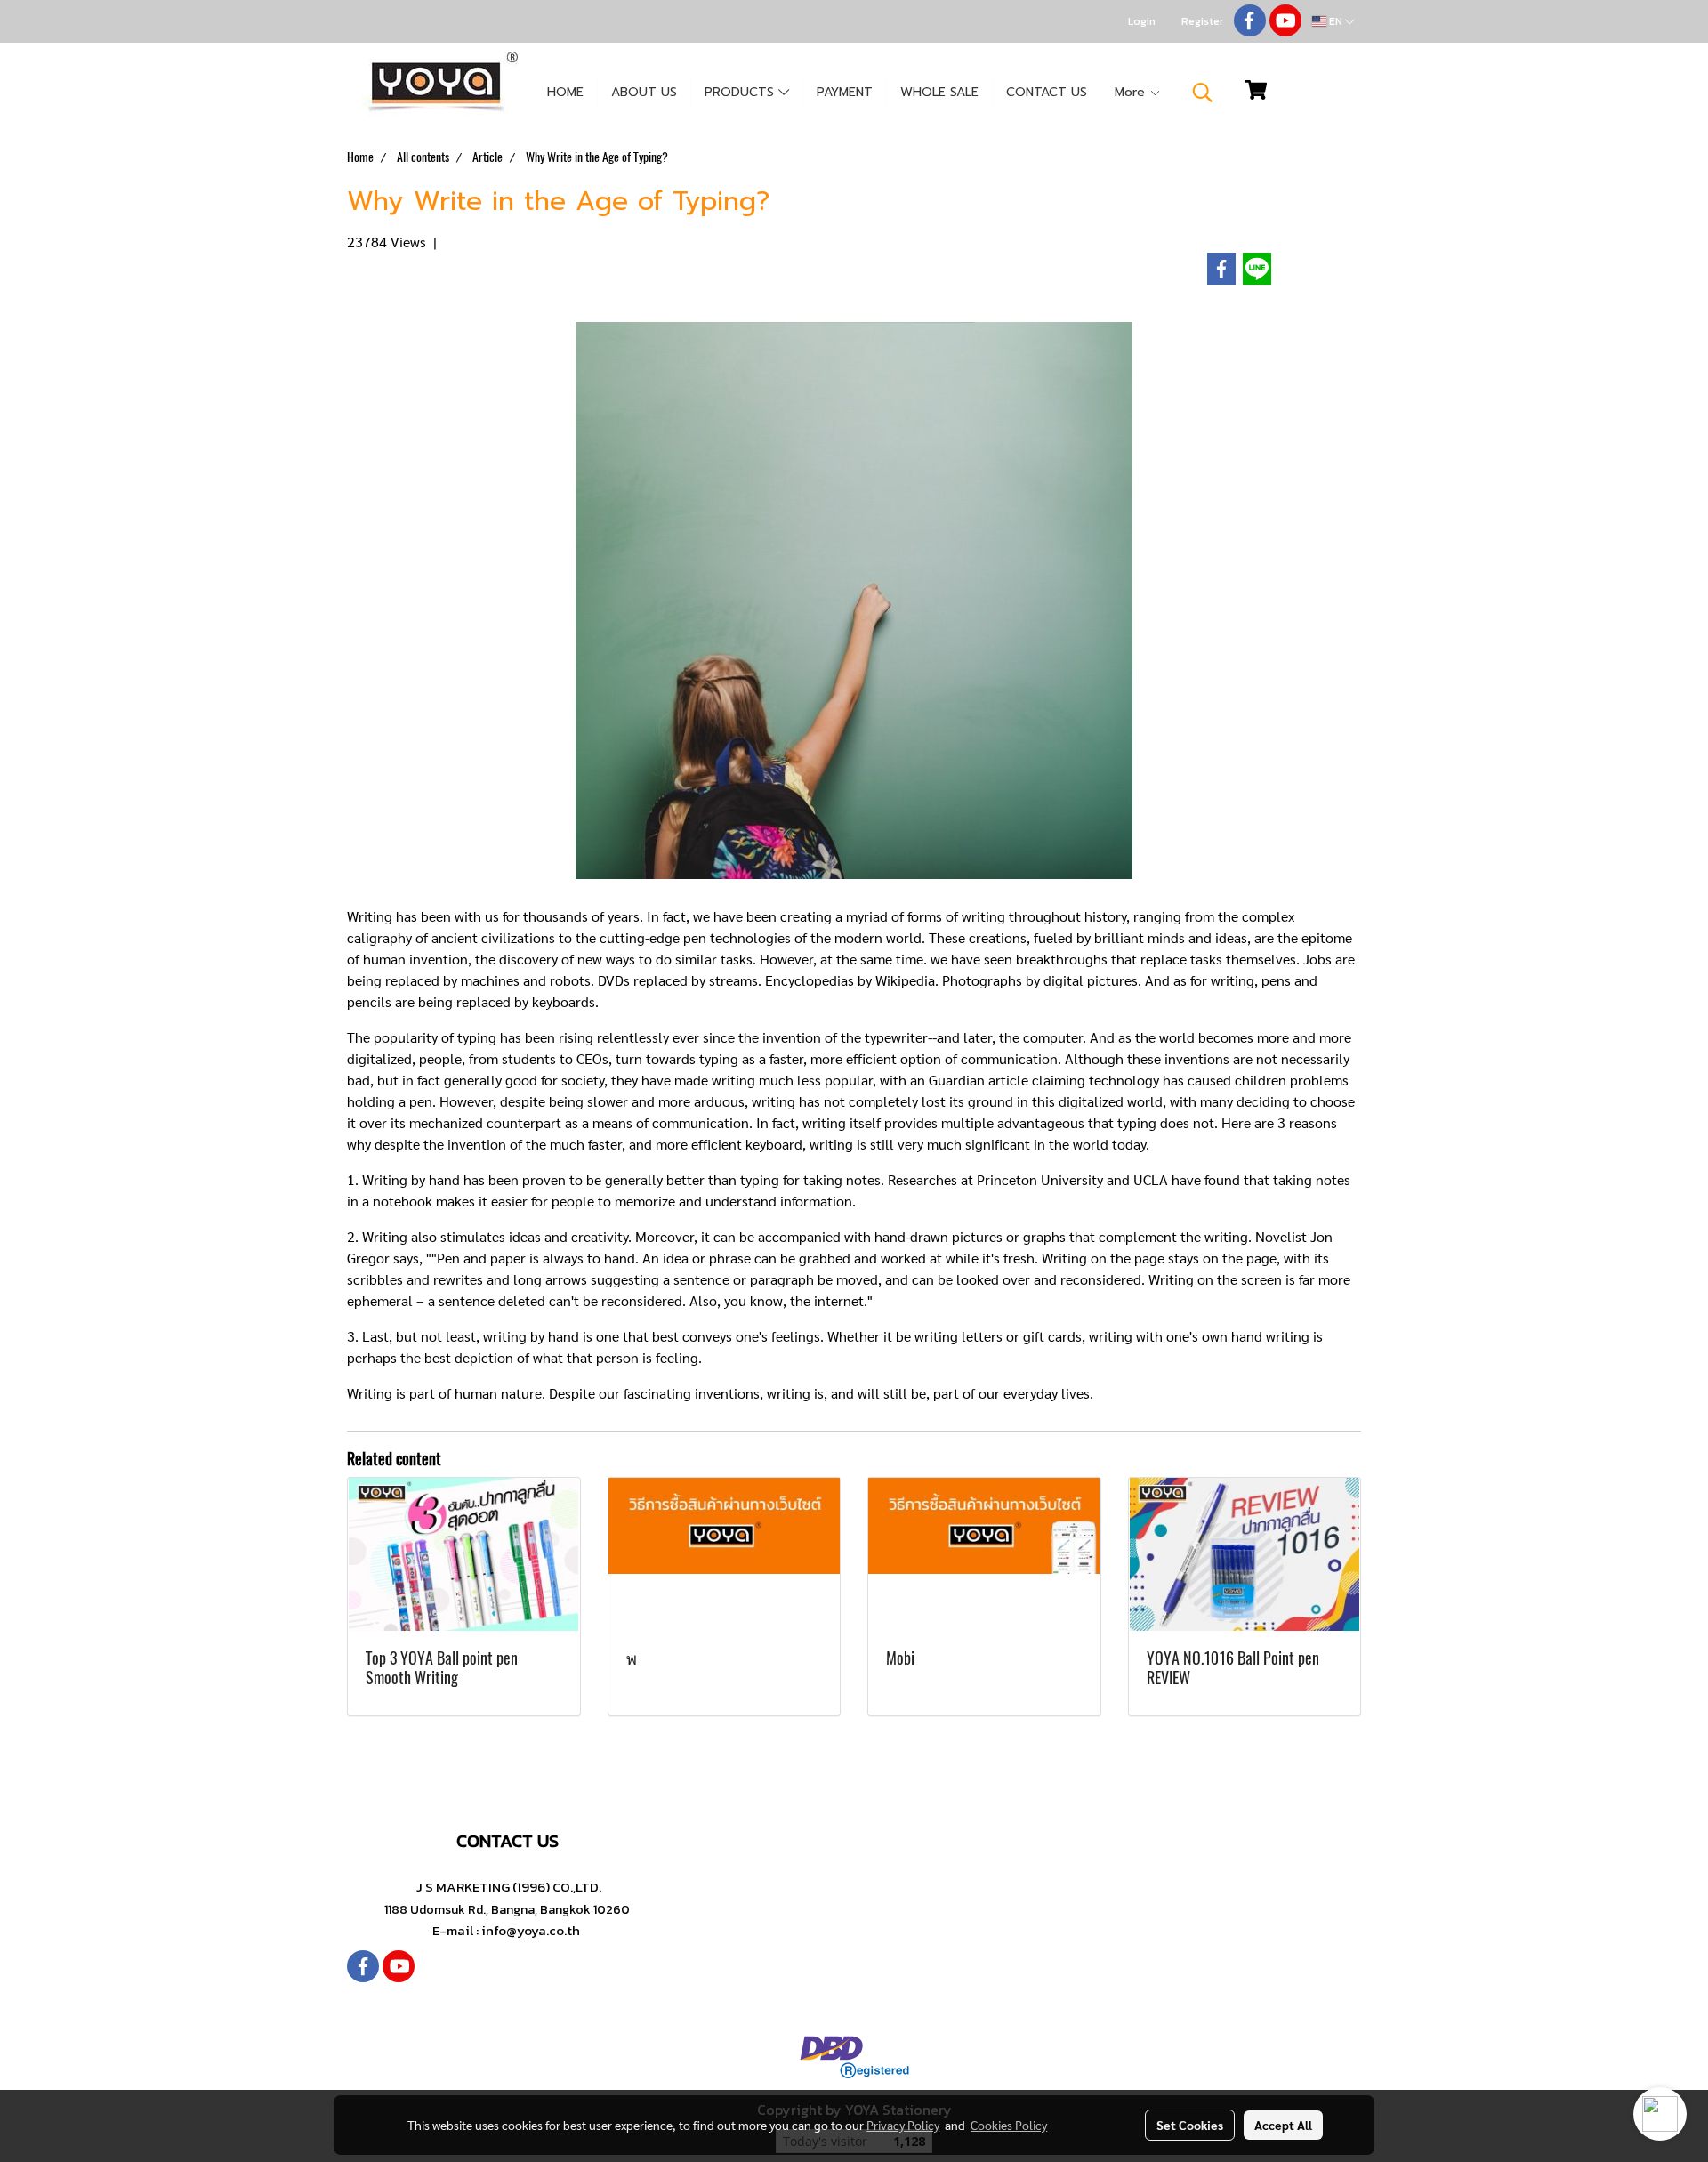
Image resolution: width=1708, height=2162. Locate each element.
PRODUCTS (741, 92)
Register (1202, 21)
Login (1142, 21)
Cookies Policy (1009, 2125)
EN (1336, 21)
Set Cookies (1190, 2125)
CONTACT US (1047, 92)
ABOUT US (644, 92)
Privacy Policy (903, 2125)
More (1132, 92)
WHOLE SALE (939, 92)
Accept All (1283, 2125)
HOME (565, 92)
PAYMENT (845, 92)
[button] (1203, 93)
